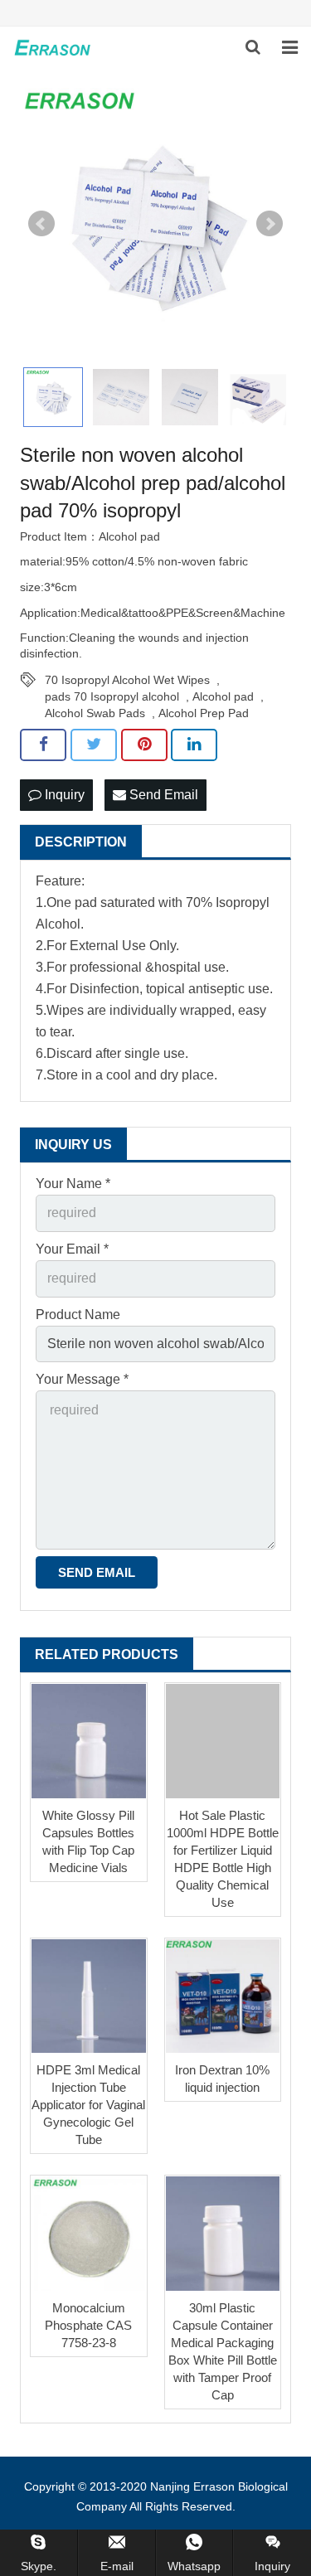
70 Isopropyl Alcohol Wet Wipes (127, 680)
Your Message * (82, 1379)
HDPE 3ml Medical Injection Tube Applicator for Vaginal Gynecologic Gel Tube (88, 2105)
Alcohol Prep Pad (204, 713)
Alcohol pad (223, 696)
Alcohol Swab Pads (95, 713)
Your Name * (73, 1184)
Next (270, 224)
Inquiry (63, 795)
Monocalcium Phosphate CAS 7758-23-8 (88, 2325)
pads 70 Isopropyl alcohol (112, 696)
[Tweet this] (94, 745)
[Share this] (43, 745)
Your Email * (72, 1249)
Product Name (78, 1315)
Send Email (162, 795)
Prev (41, 224)
